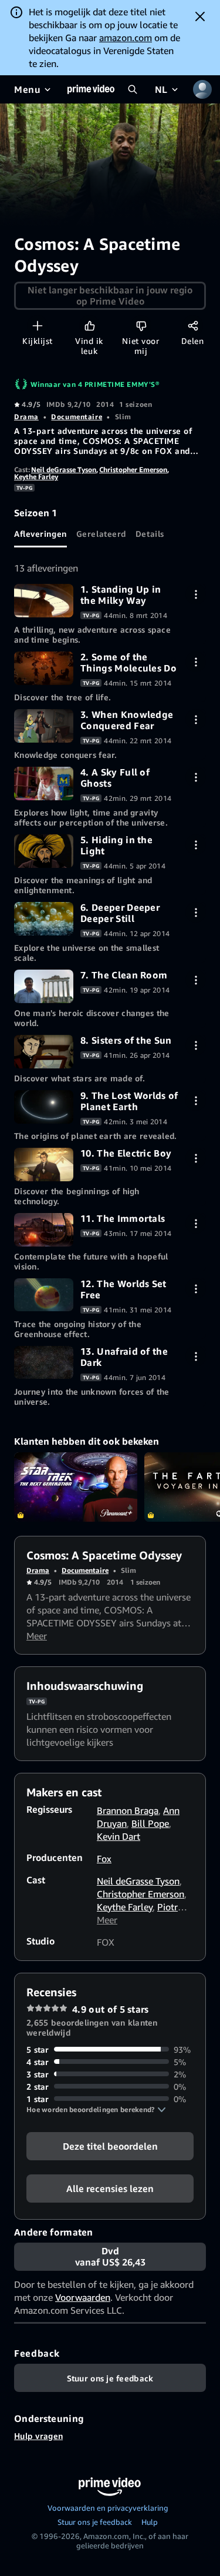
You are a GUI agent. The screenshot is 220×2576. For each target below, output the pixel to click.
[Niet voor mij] (141, 325)
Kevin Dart (119, 1836)
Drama (26, 417)
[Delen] (193, 325)
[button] (96, 2110)
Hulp (150, 2522)
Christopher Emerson (133, 470)
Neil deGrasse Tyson (64, 470)
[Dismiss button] (200, 16)
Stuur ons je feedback (95, 2522)
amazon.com (126, 38)
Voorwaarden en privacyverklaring (108, 2508)
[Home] (91, 89)
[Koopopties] (196, 594)
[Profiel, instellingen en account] (202, 89)
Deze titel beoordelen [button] (110, 2146)
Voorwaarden (83, 2297)
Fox (104, 1859)
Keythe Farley (36, 477)
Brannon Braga (128, 1810)
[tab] (40, 533)
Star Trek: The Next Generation (76, 1487)
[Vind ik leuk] (89, 325)
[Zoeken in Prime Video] (133, 89)
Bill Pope (150, 1823)
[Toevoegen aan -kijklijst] (37, 325)
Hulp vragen (38, 2436)
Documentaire (77, 417)
